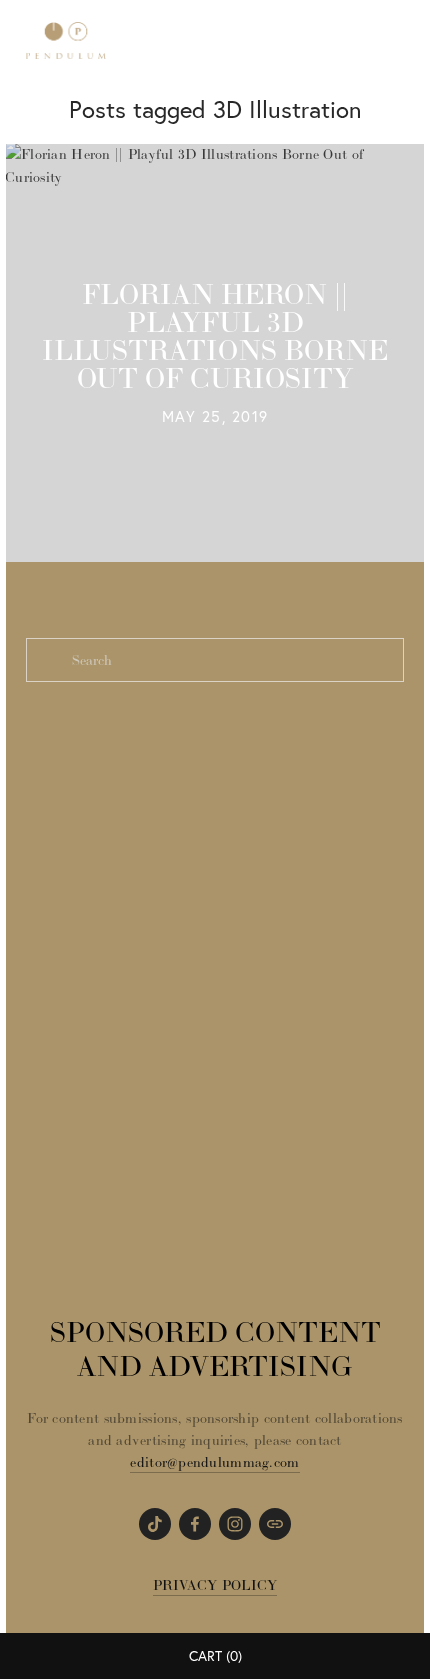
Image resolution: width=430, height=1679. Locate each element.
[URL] (275, 1524)
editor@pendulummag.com (214, 1462)
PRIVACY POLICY (215, 1585)
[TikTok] (155, 1524)
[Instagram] (235, 1524)
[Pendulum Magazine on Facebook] (195, 1524)
